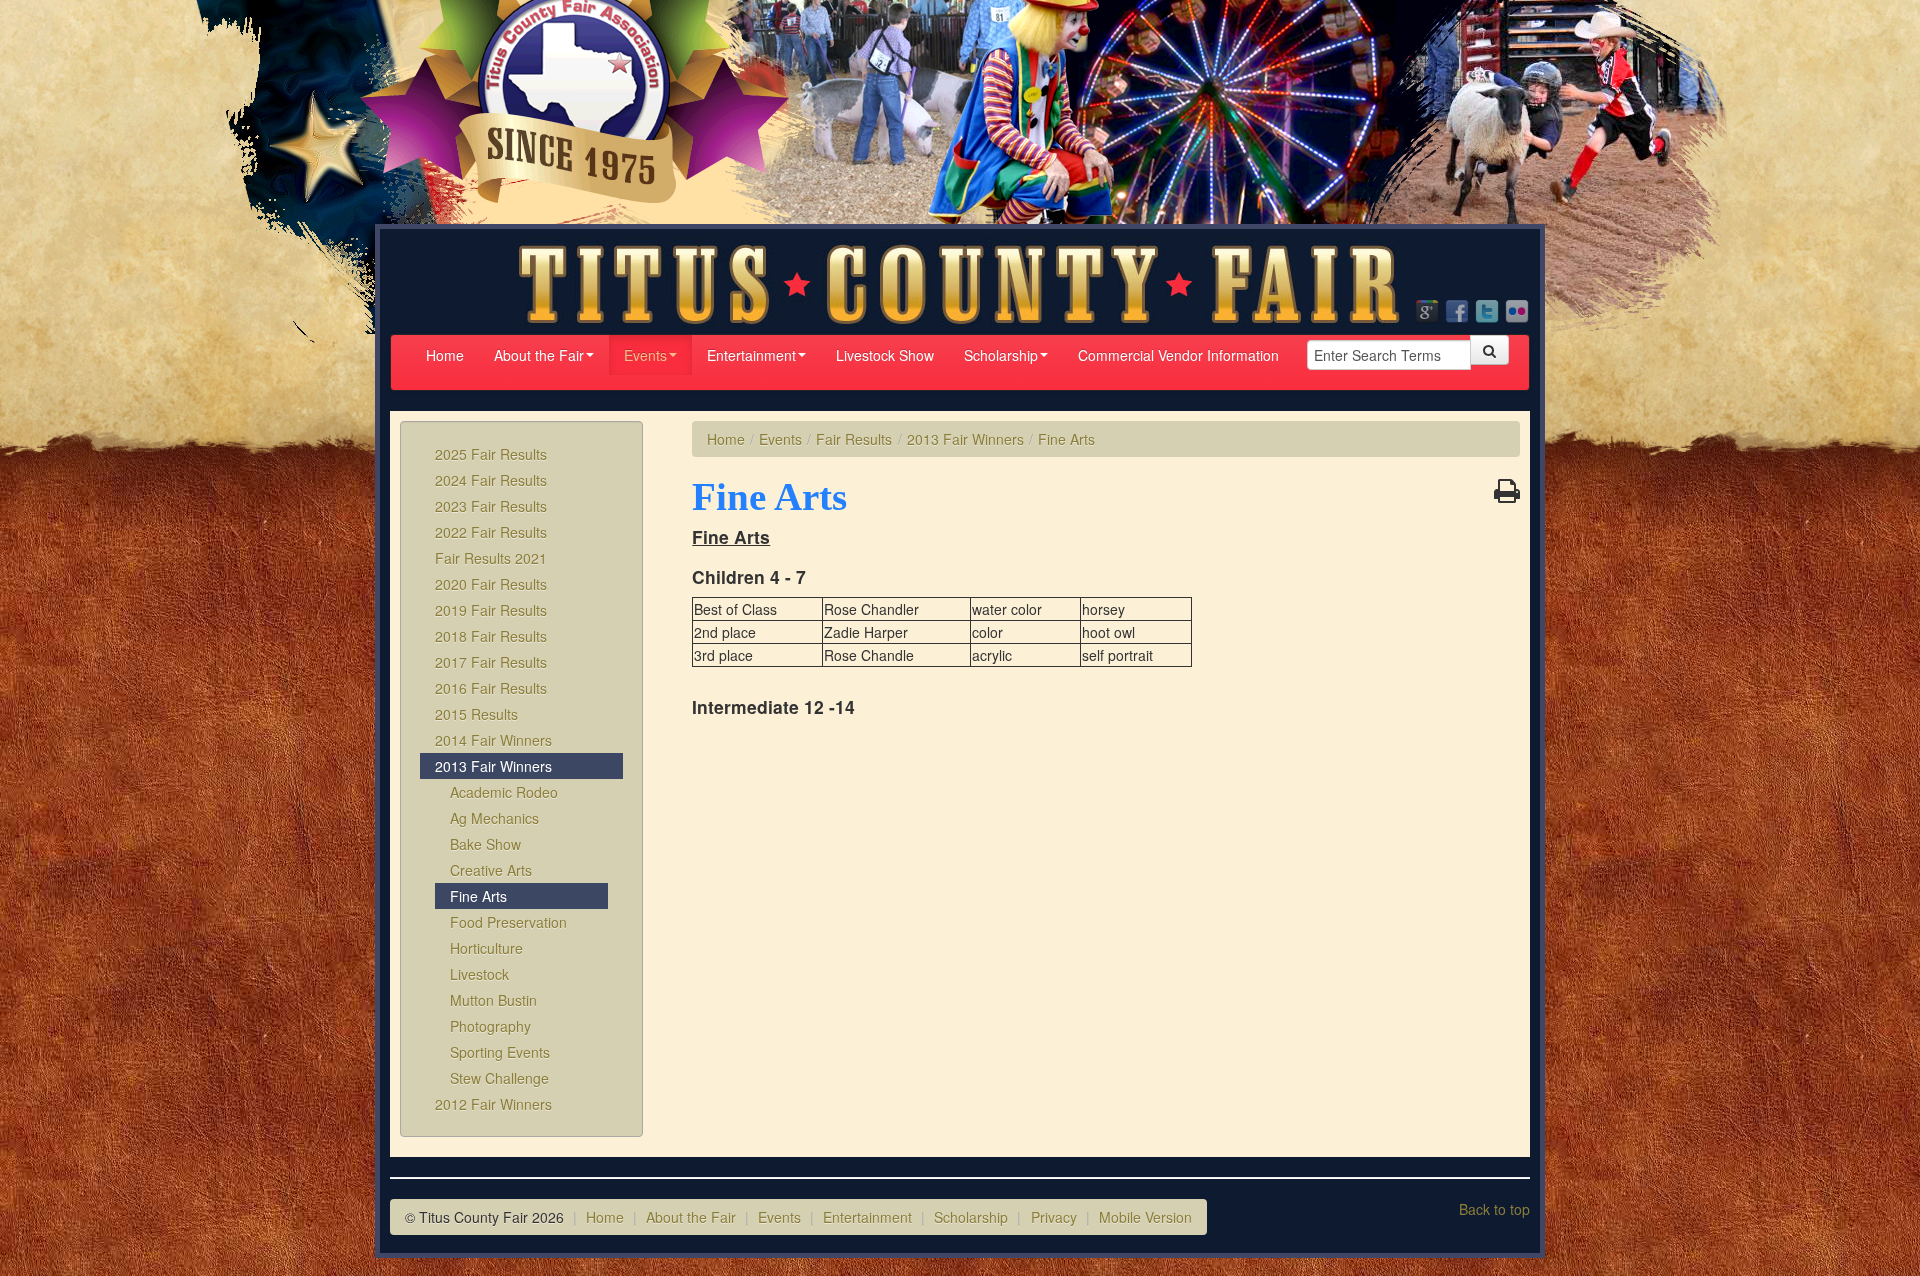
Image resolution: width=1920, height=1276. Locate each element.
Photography (490, 1026)
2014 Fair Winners (493, 740)
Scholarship (1001, 355)
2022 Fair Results (491, 532)
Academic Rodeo (504, 792)
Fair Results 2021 (491, 558)
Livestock (479, 974)
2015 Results (476, 714)
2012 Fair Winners (493, 1104)
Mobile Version (1145, 1217)
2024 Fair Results (491, 480)
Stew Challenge (499, 1078)
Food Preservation (508, 922)
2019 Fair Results (491, 610)
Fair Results (854, 439)
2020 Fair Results (491, 584)
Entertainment (751, 355)
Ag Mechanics (494, 818)
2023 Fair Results (491, 506)
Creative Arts (491, 870)
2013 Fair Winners (493, 766)
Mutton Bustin (493, 1000)
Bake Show (485, 844)
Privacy (1054, 1217)
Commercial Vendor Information (1178, 355)
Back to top (1494, 1209)
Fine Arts (478, 896)
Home (445, 355)
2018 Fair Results (491, 636)
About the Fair (539, 355)
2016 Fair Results (491, 688)
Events (645, 355)
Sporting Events (500, 1052)
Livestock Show (885, 355)
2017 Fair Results (491, 662)
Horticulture (486, 948)
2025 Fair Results (491, 454)
